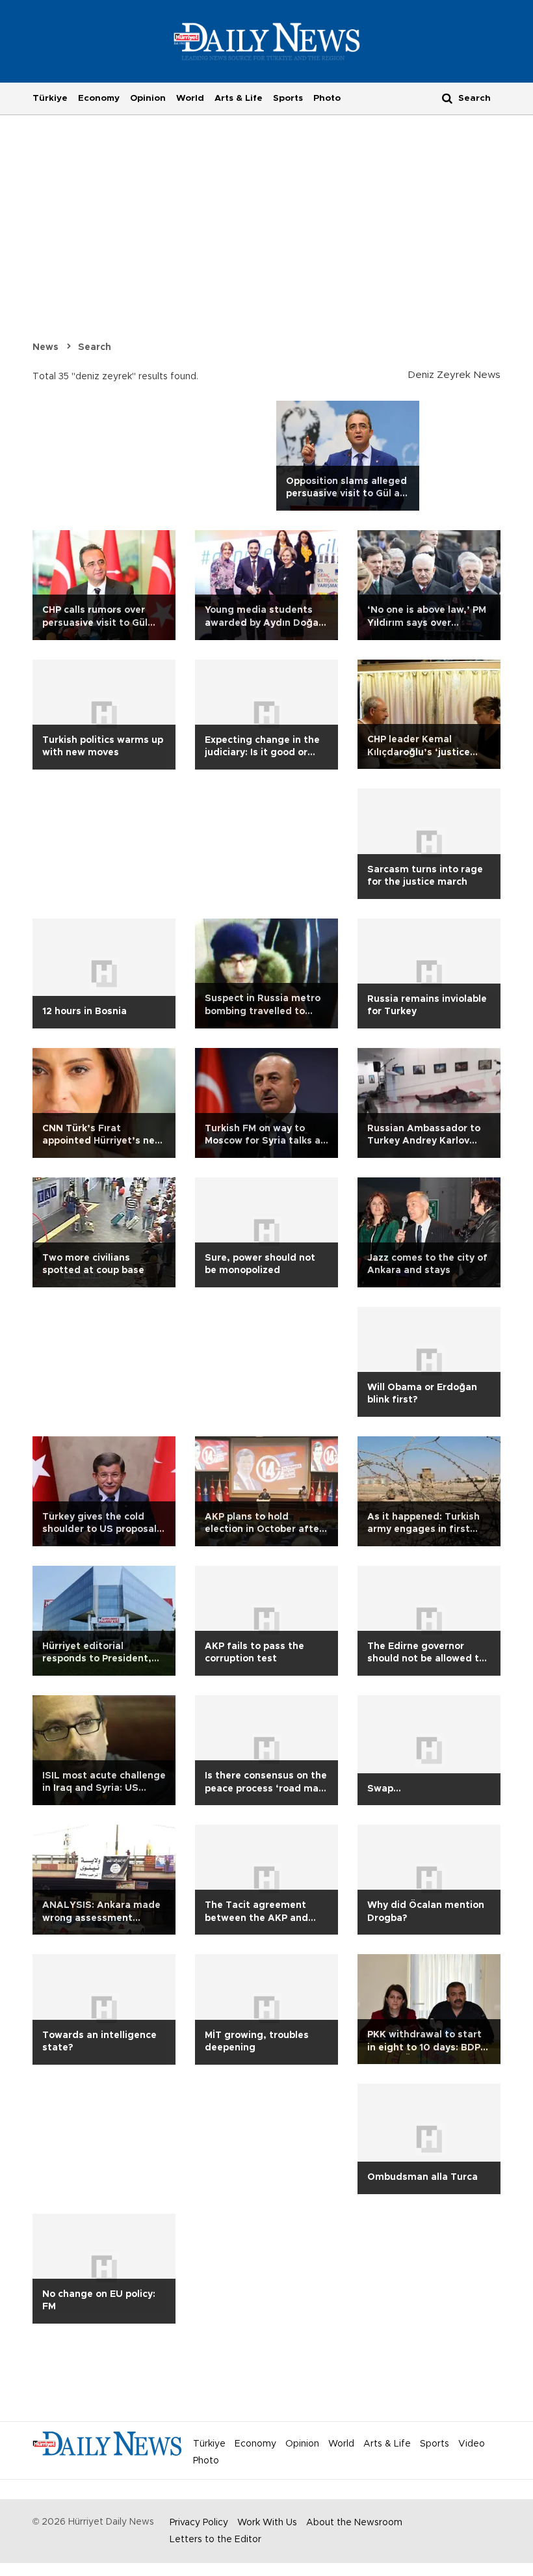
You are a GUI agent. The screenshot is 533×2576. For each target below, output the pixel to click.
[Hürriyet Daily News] (267, 41)
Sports (288, 98)
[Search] (447, 98)
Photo (327, 98)
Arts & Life (239, 98)
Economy (99, 98)
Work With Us (267, 2523)
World (190, 98)
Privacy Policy (199, 2523)
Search (95, 347)
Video (472, 2444)
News (45, 347)
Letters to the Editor (215, 2540)
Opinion (148, 98)
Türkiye (50, 98)
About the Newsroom (354, 2523)
